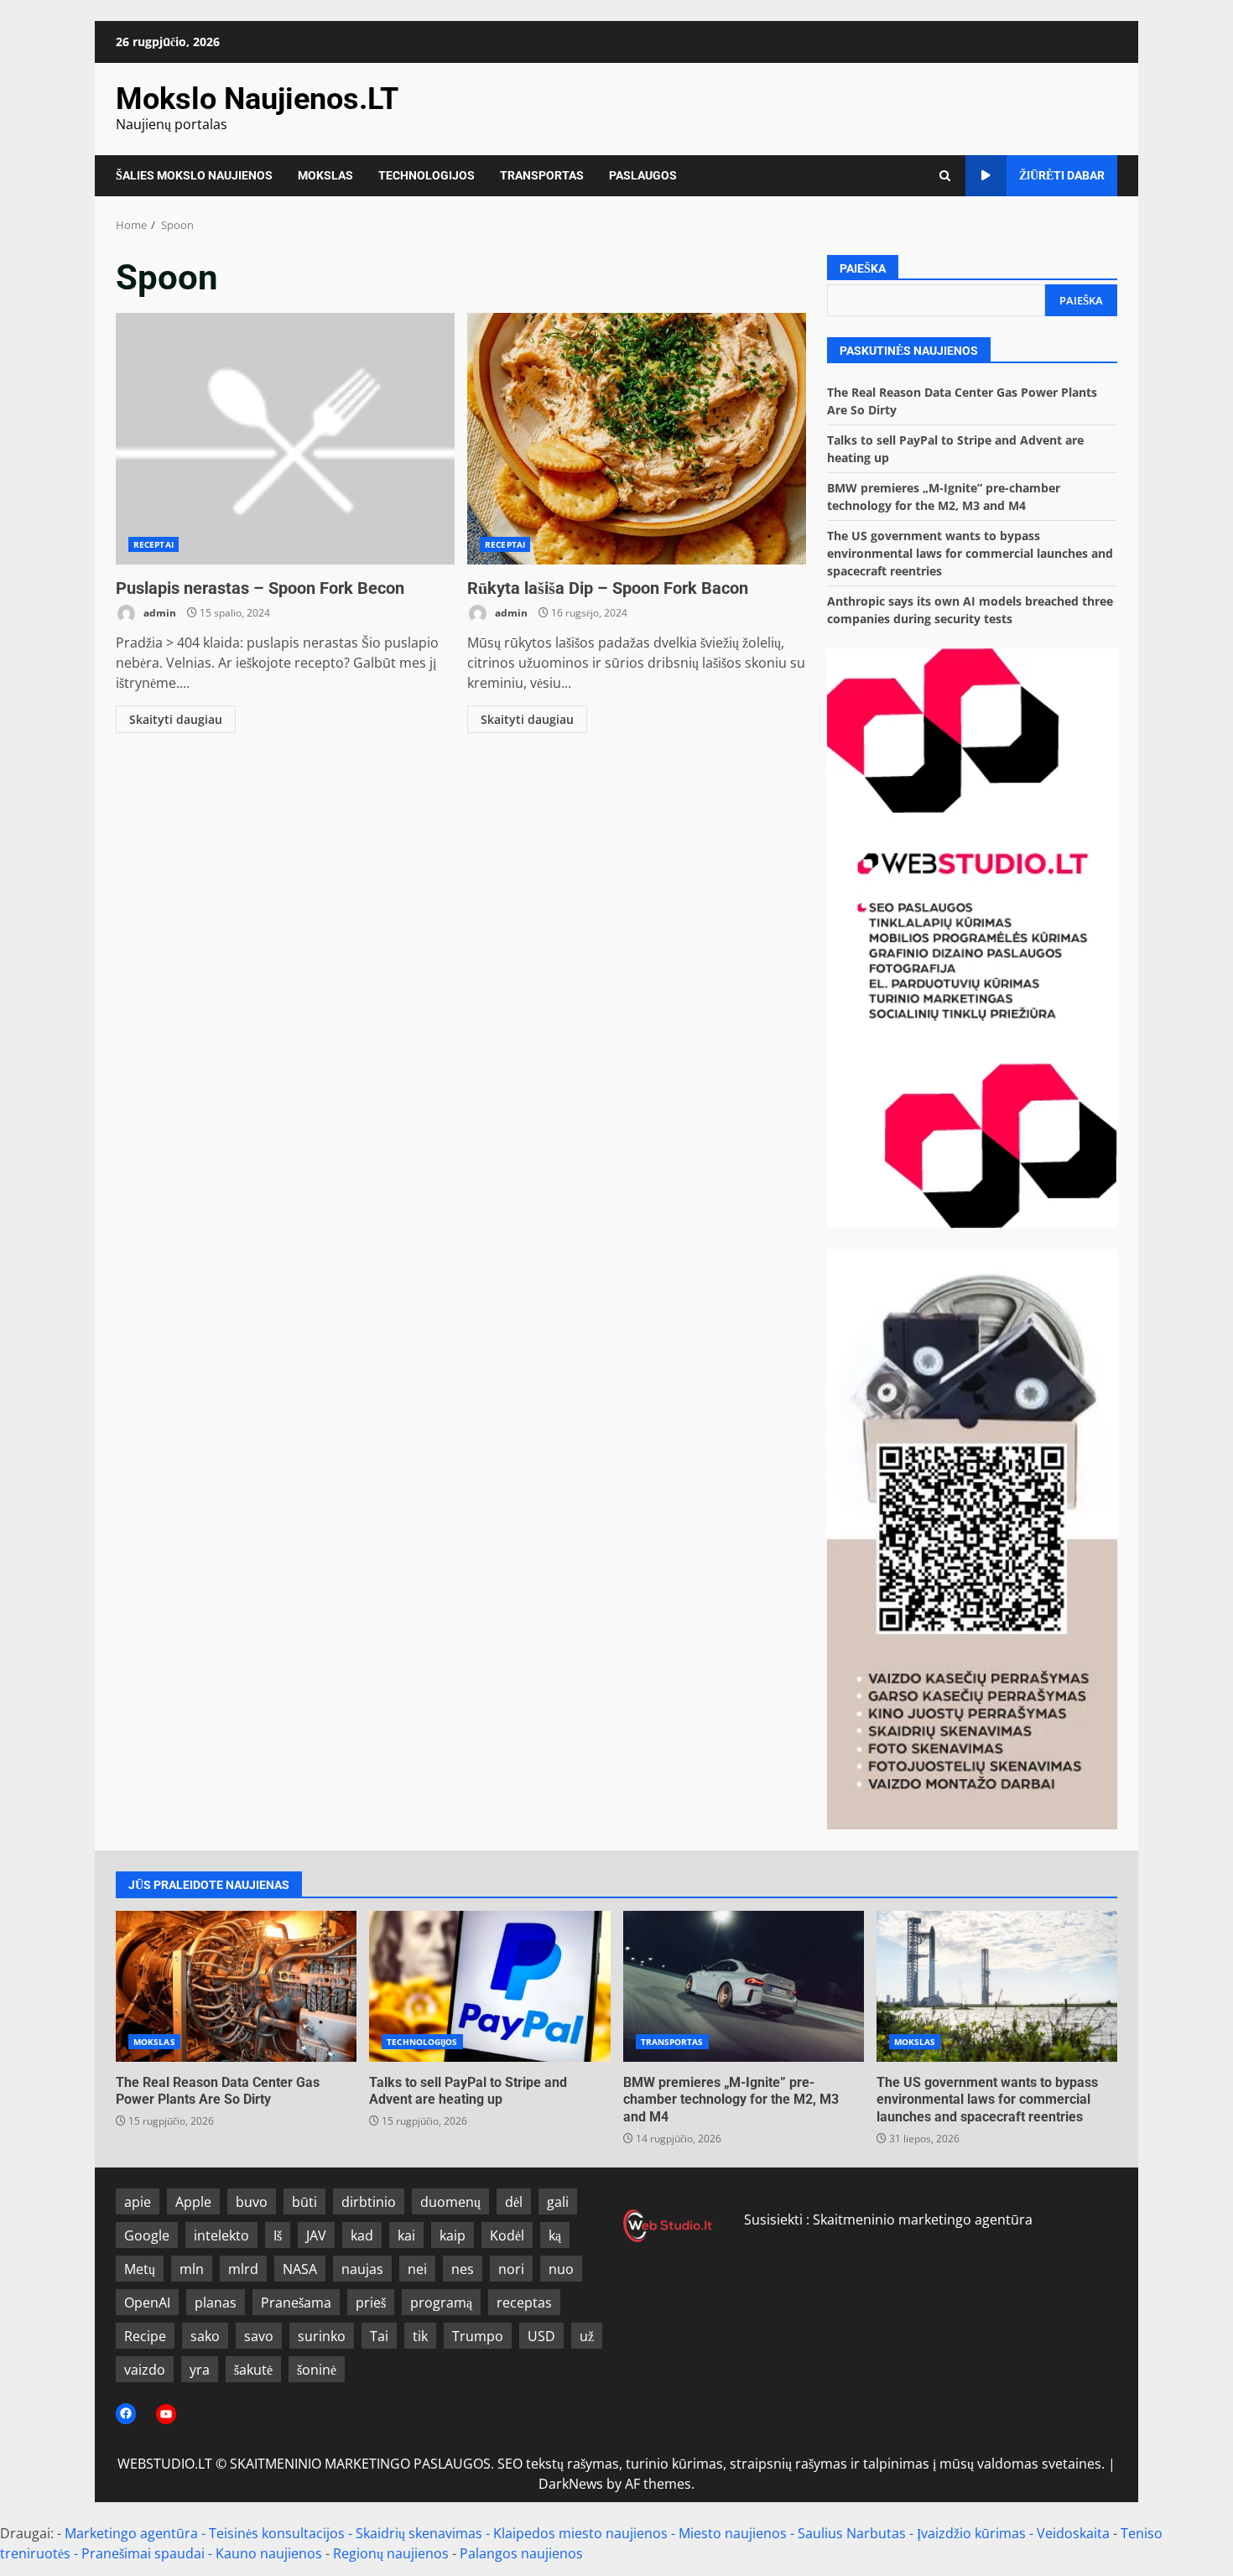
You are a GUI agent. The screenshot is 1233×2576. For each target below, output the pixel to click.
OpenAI (147, 2303)
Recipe (145, 2336)
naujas (362, 2269)
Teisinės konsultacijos (277, 2533)
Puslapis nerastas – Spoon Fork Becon (285, 439)
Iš (278, 2235)
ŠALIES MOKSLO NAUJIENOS (194, 175)
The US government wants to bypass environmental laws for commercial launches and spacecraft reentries (970, 553)
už (587, 2336)
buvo (252, 2202)
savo (259, 2336)
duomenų (450, 2202)
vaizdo (145, 2370)
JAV (316, 2235)
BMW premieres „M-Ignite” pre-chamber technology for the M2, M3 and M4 (744, 1986)
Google (147, 2235)
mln (192, 2269)
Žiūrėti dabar (1062, 175)
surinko (322, 2336)
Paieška (863, 268)
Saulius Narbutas (852, 2533)
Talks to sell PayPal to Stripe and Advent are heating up (489, 1986)
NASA (300, 2269)
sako (205, 2336)
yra (200, 2370)
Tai (379, 2336)
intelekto (221, 2235)
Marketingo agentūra (131, 2533)
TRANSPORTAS (542, 175)
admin (159, 613)
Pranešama (296, 2303)
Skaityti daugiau (176, 719)
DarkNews (571, 2484)
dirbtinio (369, 2202)
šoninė (317, 2370)
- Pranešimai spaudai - (145, 2553)
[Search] (945, 176)
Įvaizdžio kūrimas (971, 2533)
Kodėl (507, 2235)
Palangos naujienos (521, 2553)
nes (463, 2269)
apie (138, 2202)
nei (417, 2269)
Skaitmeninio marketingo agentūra (923, 2220)
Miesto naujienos (733, 2533)
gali (558, 2202)
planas (216, 2303)
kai (406, 2235)
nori (511, 2269)
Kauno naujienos (269, 2553)
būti (304, 2202)
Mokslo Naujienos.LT (257, 99)
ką (555, 2235)
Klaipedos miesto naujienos (580, 2533)
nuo (561, 2269)
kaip (453, 2235)
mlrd (243, 2269)
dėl (514, 2202)
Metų (140, 2269)
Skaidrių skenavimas (419, 2533)
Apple (193, 2202)
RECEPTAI (153, 544)
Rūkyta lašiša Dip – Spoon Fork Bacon (637, 439)
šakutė (253, 2370)
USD (541, 2336)
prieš (371, 2303)
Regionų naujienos (391, 2553)
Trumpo (478, 2336)
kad (362, 2235)
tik (420, 2336)
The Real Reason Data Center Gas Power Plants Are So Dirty (236, 1986)
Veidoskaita (1073, 2533)
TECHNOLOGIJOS (427, 175)
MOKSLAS (325, 175)
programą (441, 2303)
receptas (524, 2303)
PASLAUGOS (643, 175)
